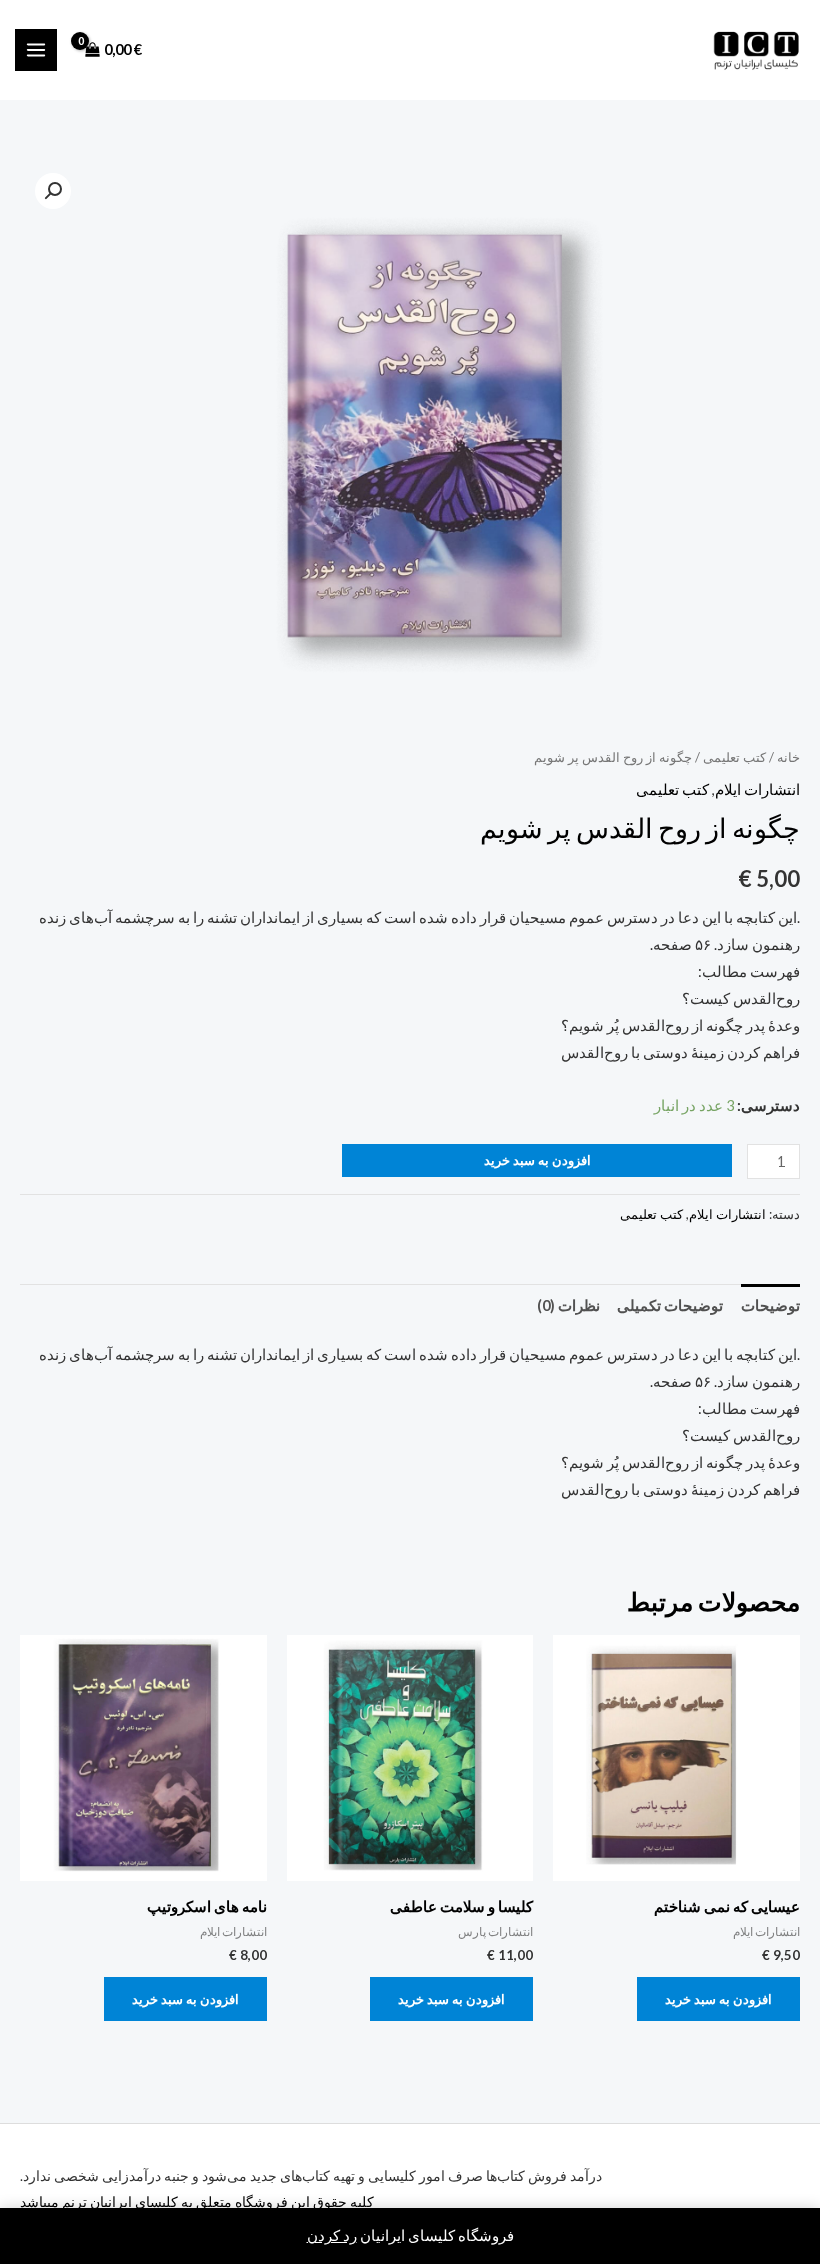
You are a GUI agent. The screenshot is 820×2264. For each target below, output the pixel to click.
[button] (53, 191)
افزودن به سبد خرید (537, 1160)
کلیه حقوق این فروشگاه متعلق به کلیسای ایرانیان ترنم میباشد (197, 2201)
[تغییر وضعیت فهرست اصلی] (36, 50)
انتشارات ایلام (757, 789)
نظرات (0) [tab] (568, 1305)
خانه (788, 757)
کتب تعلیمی (734, 757)
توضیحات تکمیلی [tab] (670, 1305)
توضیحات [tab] (770, 1305)
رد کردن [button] (332, 2235)
